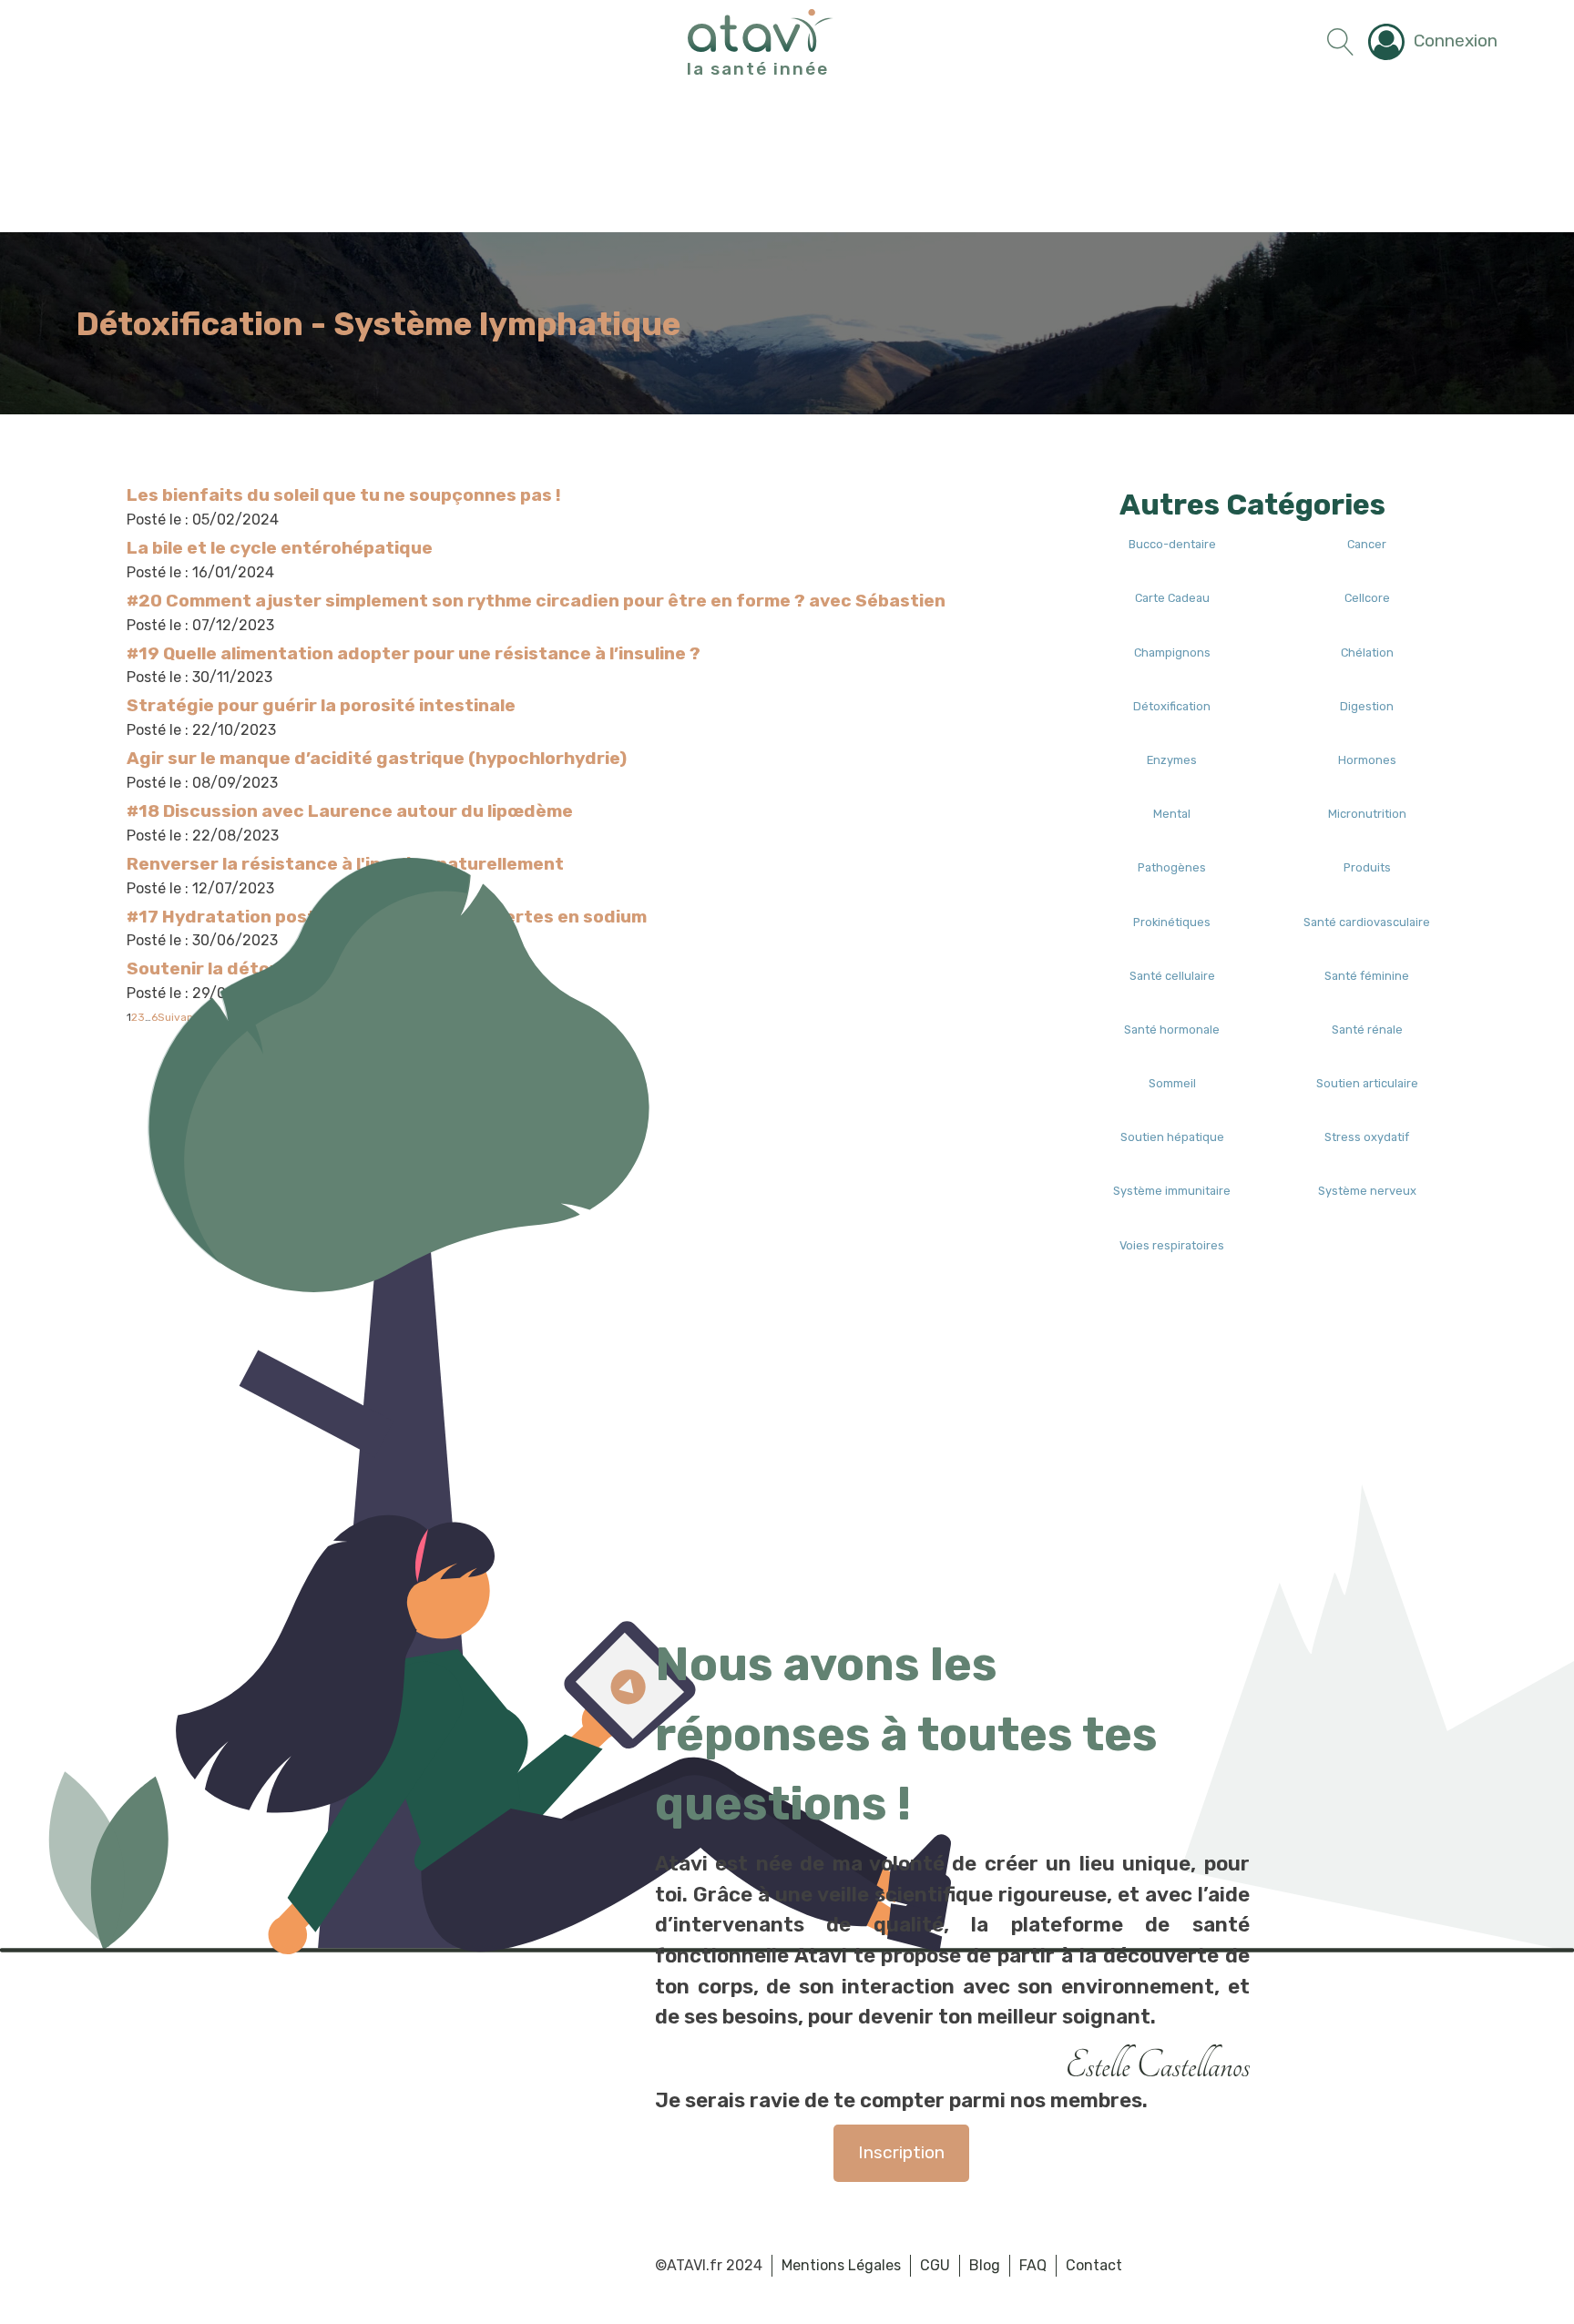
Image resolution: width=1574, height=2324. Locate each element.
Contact (1094, 2265)
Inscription (901, 2152)
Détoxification (190, 324)
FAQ (1033, 2265)
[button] (1433, 42)
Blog (985, 2265)
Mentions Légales (841, 2265)
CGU (935, 2265)
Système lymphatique (507, 324)
